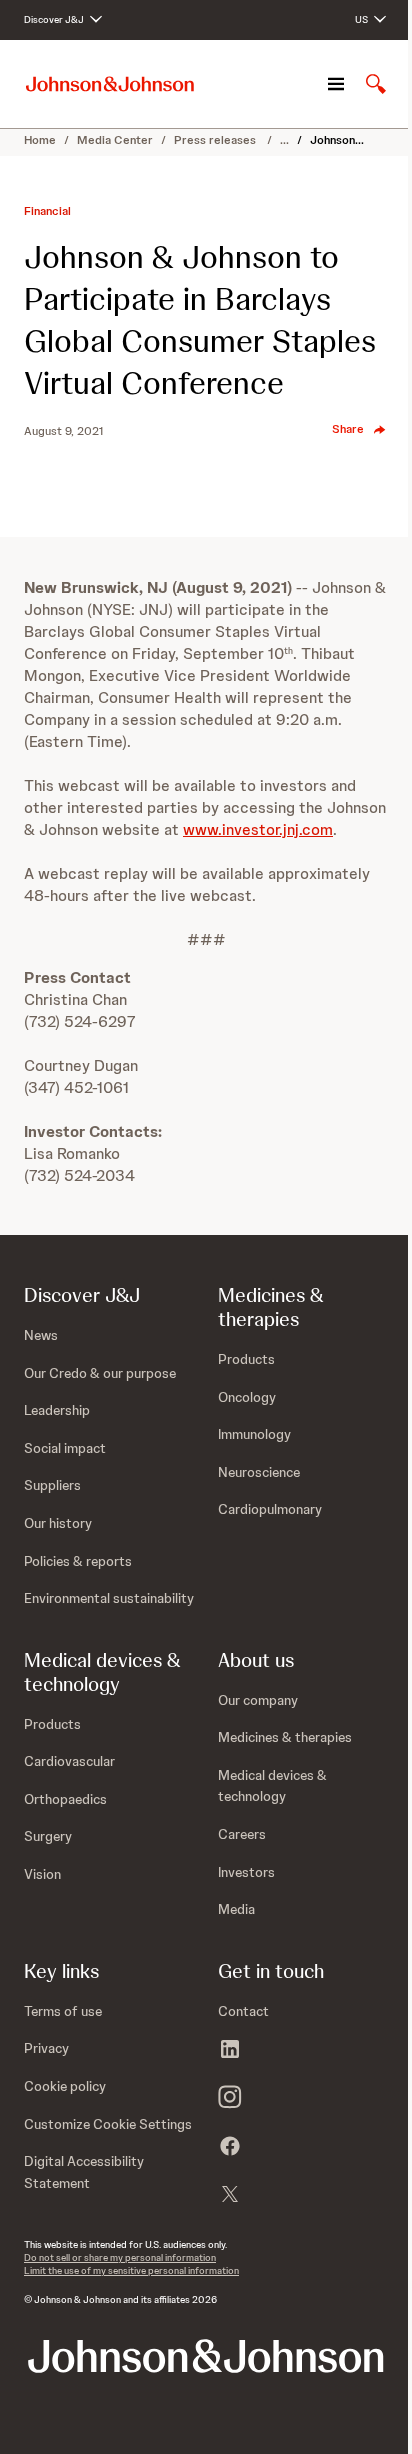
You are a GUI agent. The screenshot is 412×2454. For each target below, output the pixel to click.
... (284, 140)
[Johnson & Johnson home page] (110, 84)
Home (40, 140)
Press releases (216, 140)
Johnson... (337, 140)
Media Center (115, 140)
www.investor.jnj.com (258, 829)
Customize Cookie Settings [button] (108, 2124)
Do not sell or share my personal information (120, 2257)
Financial (47, 211)
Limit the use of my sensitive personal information (131, 2270)
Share (348, 429)
